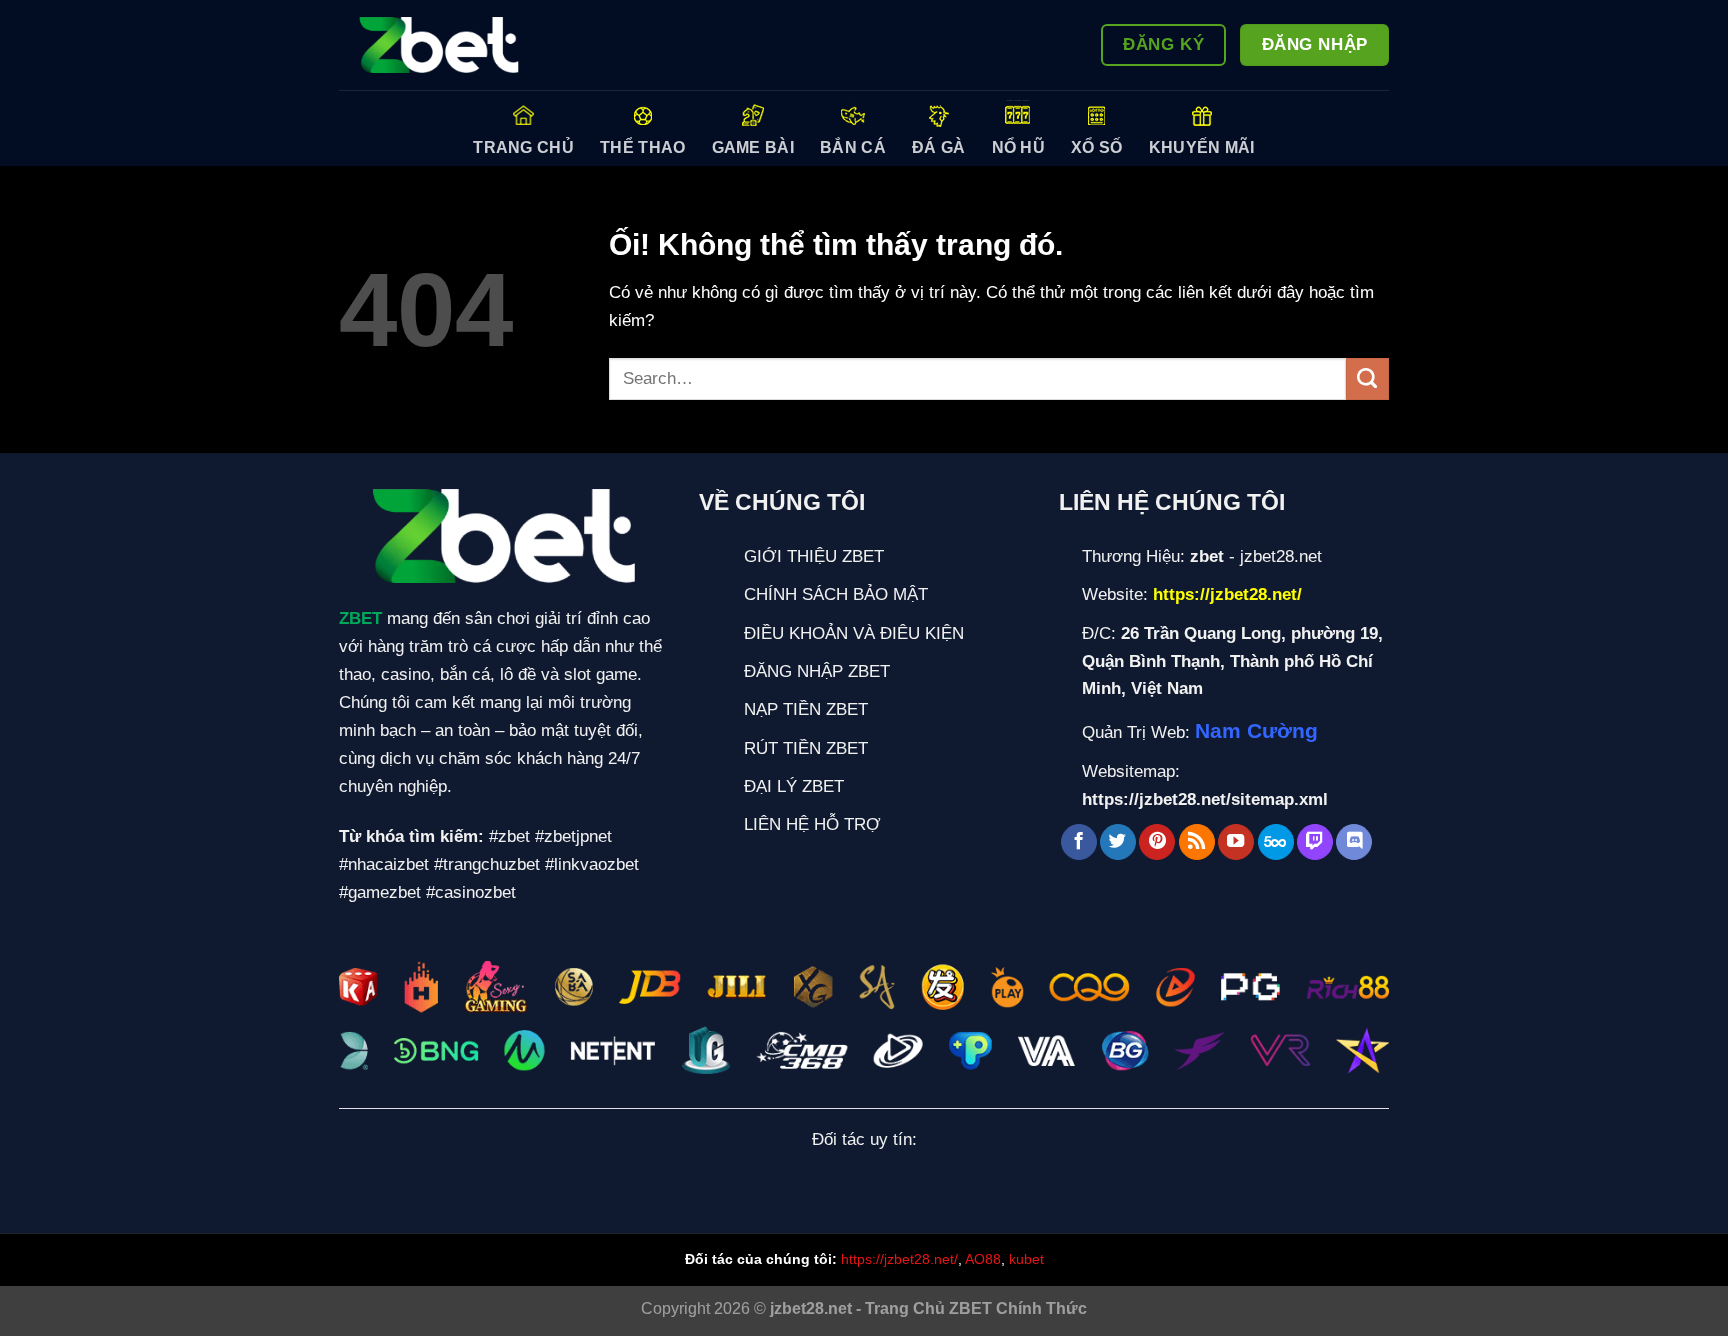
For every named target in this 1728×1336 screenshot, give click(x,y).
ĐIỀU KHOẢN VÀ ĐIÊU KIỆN (854, 633)
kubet (1026, 1259)
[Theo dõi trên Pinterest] (1157, 842)
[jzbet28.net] (439, 45)
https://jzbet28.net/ (899, 1259)
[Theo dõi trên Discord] (1354, 842)
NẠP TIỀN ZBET (806, 709)
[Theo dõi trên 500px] (1276, 842)
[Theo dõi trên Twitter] (1118, 842)
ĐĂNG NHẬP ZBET (817, 671)
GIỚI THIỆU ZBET (814, 556)
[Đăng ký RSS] (1197, 842)
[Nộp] (1367, 379)
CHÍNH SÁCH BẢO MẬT (836, 594)
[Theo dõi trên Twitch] (1315, 842)
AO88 (983, 1259)
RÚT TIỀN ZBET (806, 748)
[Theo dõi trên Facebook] (1079, 842)
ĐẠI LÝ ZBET (794, 786)
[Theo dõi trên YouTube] (1236, 842)
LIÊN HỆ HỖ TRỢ (812, 824)
